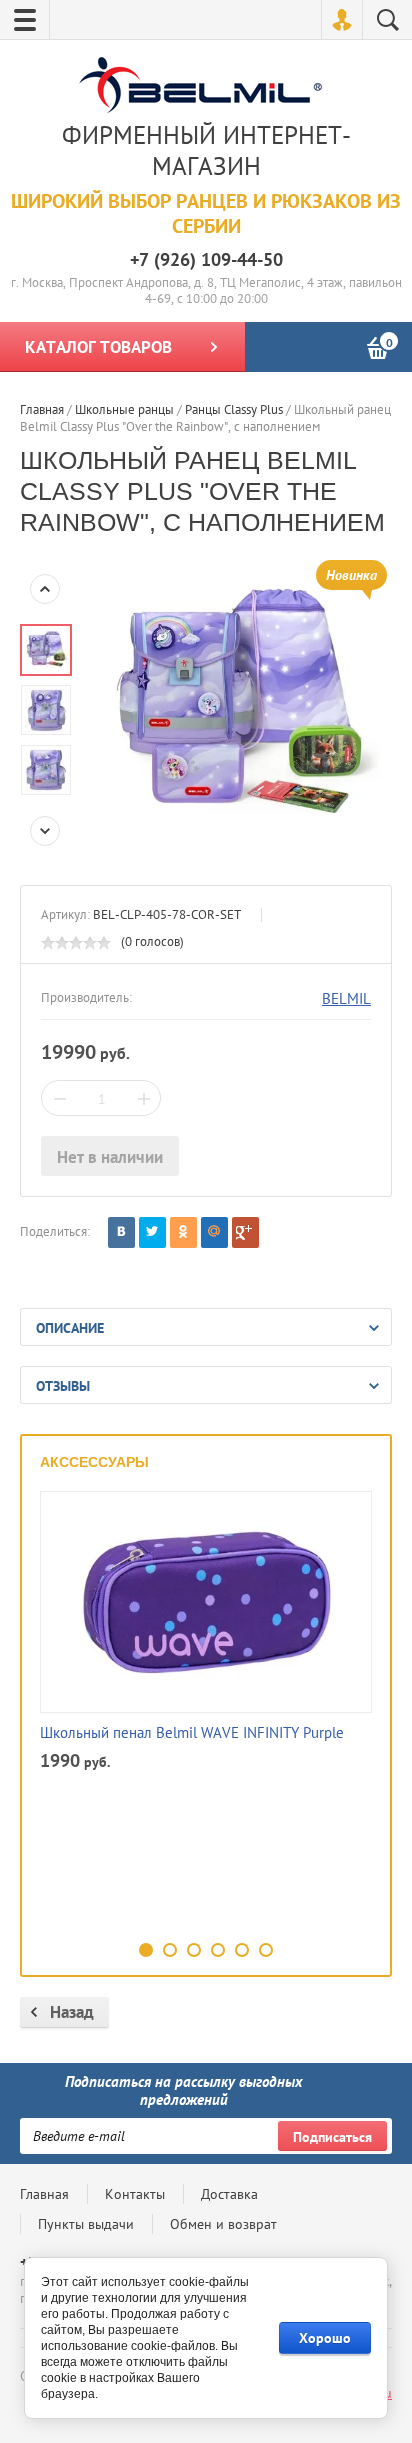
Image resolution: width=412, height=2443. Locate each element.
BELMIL (346, 998)
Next (45, 831)
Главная (44, 2194)
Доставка (229, 2194)
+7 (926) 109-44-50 (206, 259)
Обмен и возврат (223, 2224)
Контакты (135, 2194)
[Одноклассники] (183, 1232)
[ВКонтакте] (121, 1232)
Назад (72, 2012)
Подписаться (332, 2137)
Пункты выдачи (86, 2224)
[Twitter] (152, 1232)
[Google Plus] (245, 1232)
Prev (45, 589)
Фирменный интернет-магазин (206, 150)
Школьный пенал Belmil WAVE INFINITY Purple (192, 1732)
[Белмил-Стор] (201, 87)
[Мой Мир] (214, 1232)
